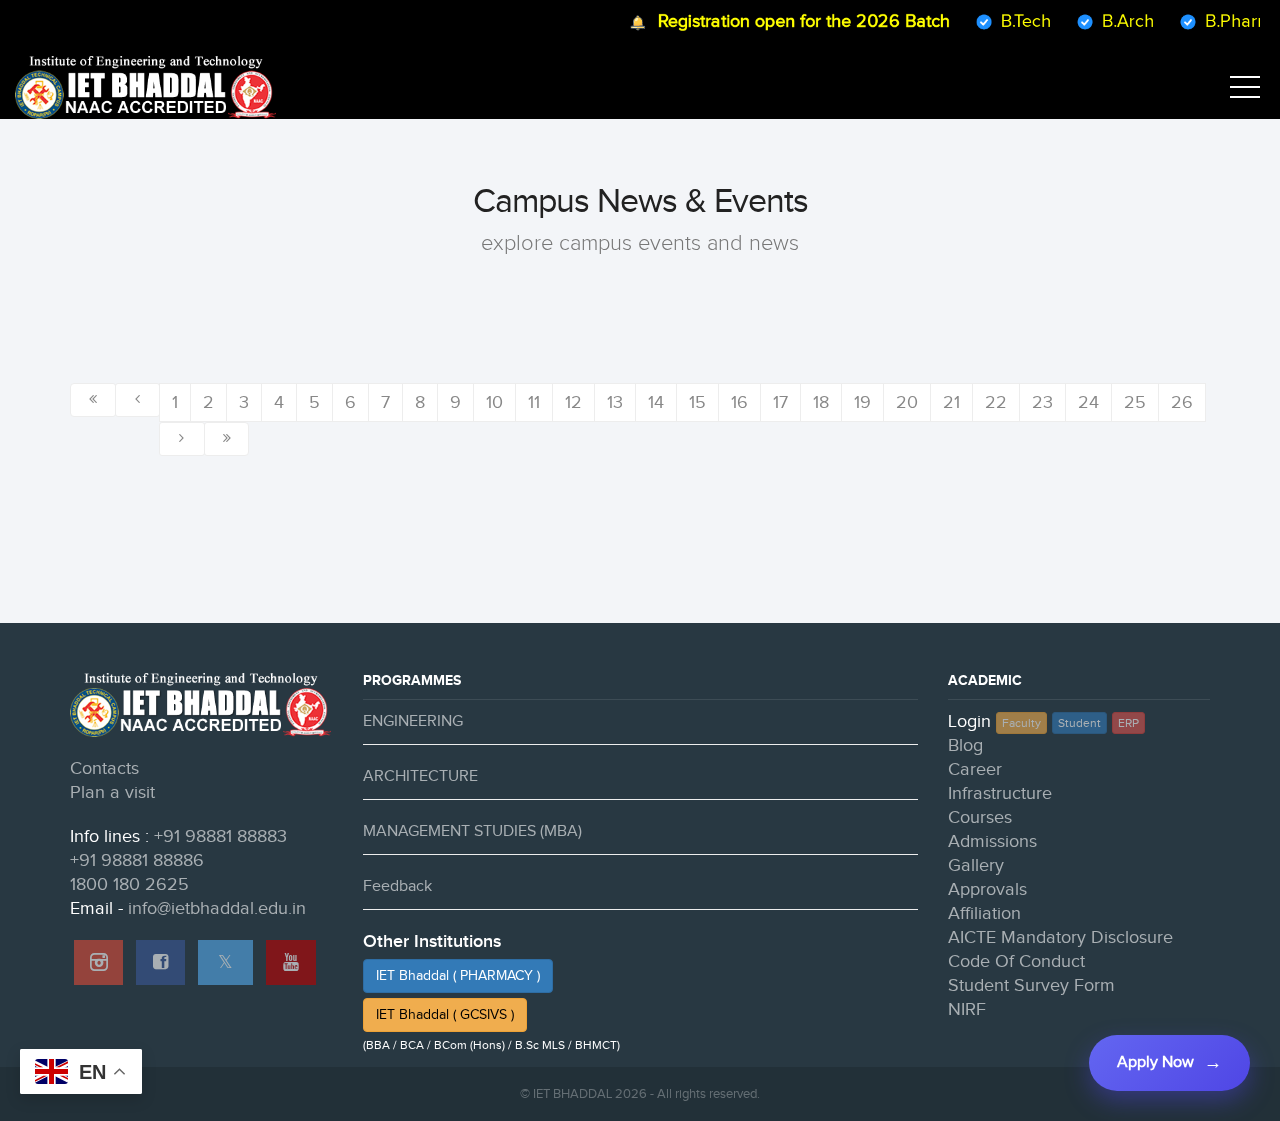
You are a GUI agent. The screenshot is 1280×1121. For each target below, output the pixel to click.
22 (996, 402)
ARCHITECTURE (420, 776)
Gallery (976, 865)
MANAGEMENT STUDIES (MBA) (472, 831)
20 (907, 402)
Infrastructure (1000, 793)
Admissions (992, 841)
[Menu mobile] (1245, 91)
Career (975, 769)
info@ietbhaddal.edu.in (217, 908)
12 (573, 402)
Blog (965, 745)
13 (615, 402)
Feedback (397, 886)
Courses (980, 817)
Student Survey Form (1031, 985)
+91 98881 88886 (137, 860)
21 (951, 402)
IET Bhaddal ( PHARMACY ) (458, 976)
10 (494, 402)
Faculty (1021, 723)
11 (534, 402)
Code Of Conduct (1016, 961)
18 (821, 402)
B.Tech (1014, 21)
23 (1042, 402)
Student (1079, 723)
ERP (1128, 723)
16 (739, 402)
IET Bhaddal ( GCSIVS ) (445, 1015)
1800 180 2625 (129, 884)
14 (656, 402)
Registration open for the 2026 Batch (792, 21)
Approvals (987, 889)
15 (697, 402)
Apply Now (1155, 1062)
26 (1182, 402)
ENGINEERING (413, 721)
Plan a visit (112, 792)
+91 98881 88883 (220, 836)
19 (862, 402)
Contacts (104, 768)
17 (780, 402)
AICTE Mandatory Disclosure (1060, 937)
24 (1088, 402)
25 (1135, 402)
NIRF (967, 1009)
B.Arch (1116, 21)
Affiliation (984, 913)
